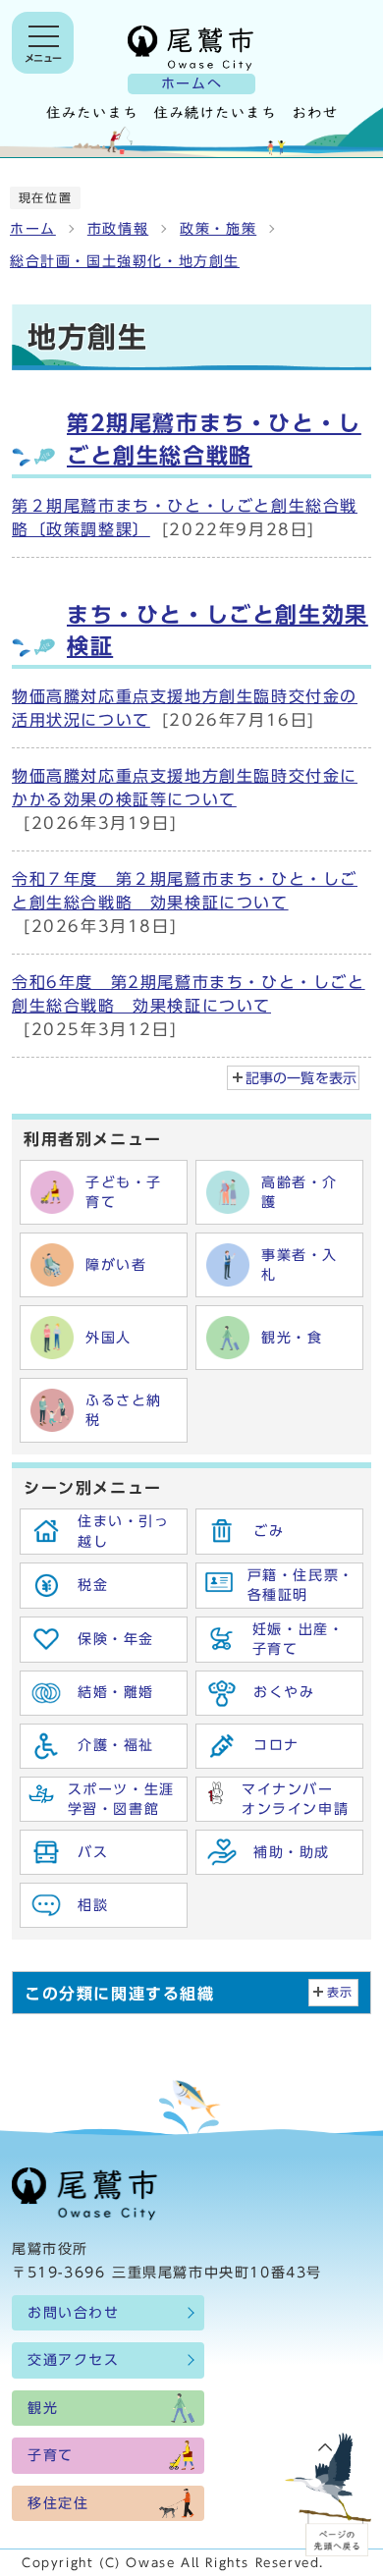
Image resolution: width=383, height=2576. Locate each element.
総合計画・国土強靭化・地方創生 (125, 261)
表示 (340, 1992)
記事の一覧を (301, 1078)
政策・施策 (218, 229)
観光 (43, 2408)
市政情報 (118, 229)
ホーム (33, 229)
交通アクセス (74, 2360)
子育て (51, 2455)
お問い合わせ (74, 2313)
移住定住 (58, 2503)
